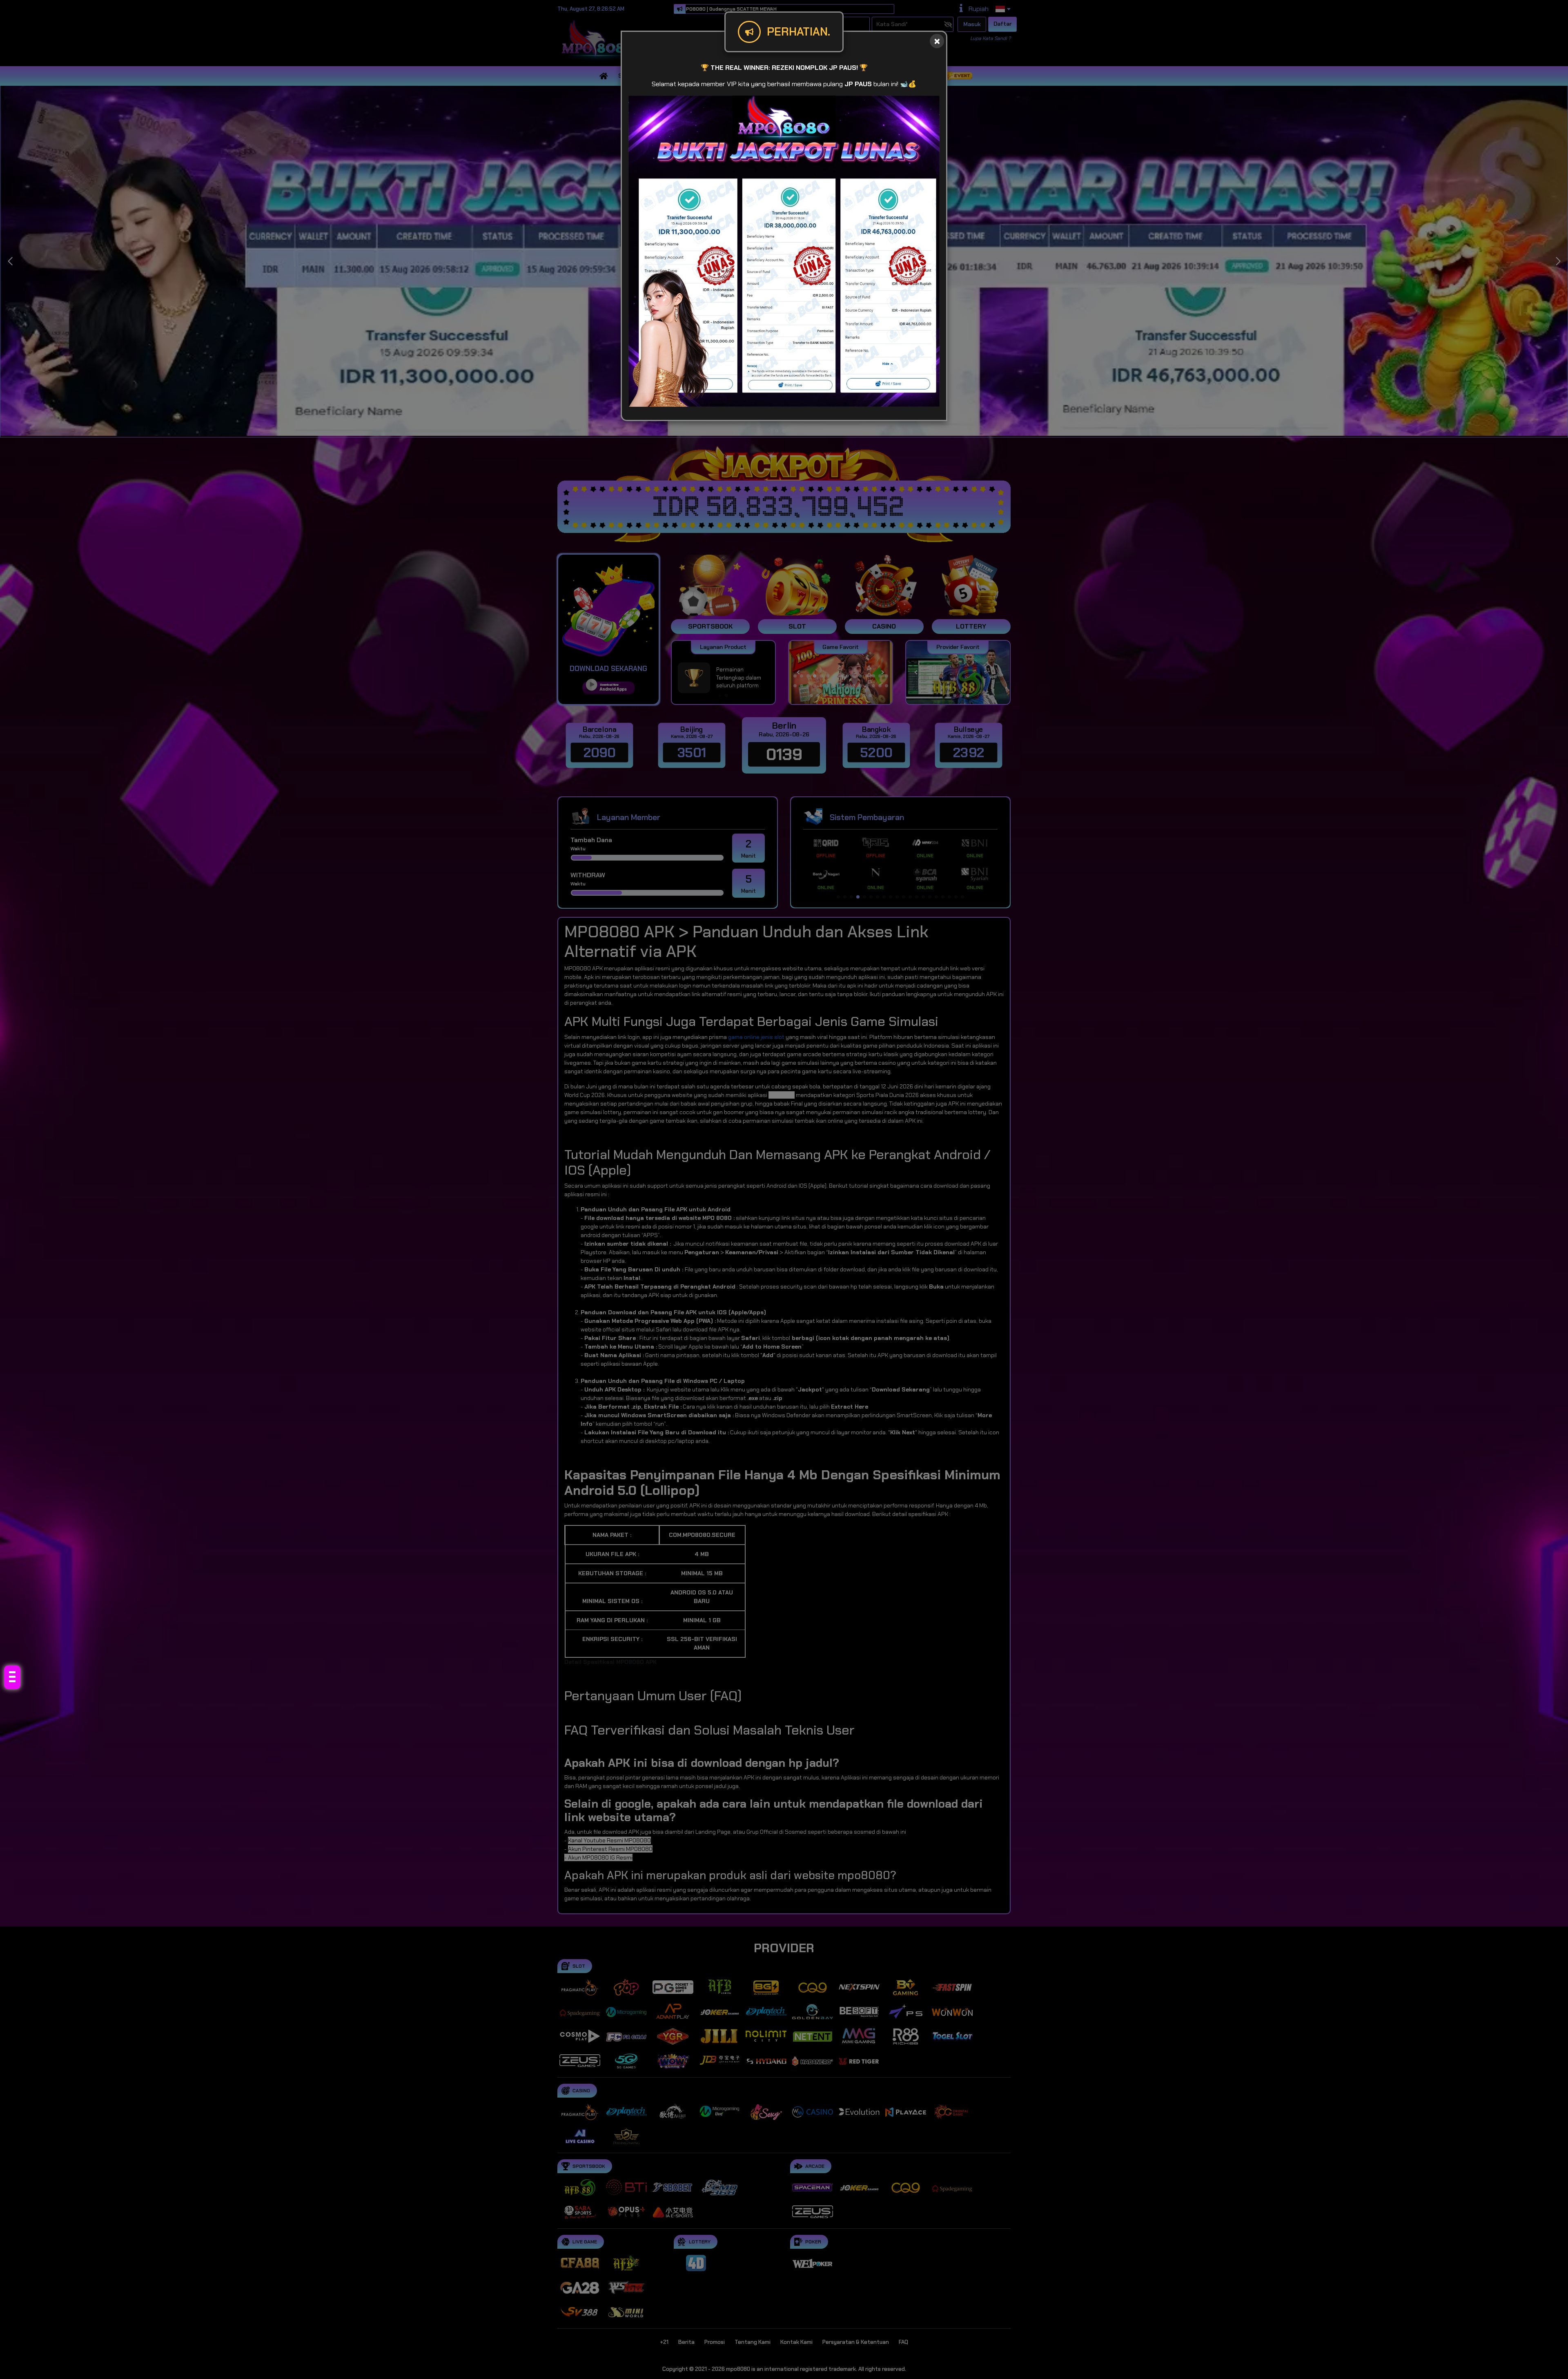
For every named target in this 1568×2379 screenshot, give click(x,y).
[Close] (937, 41)
